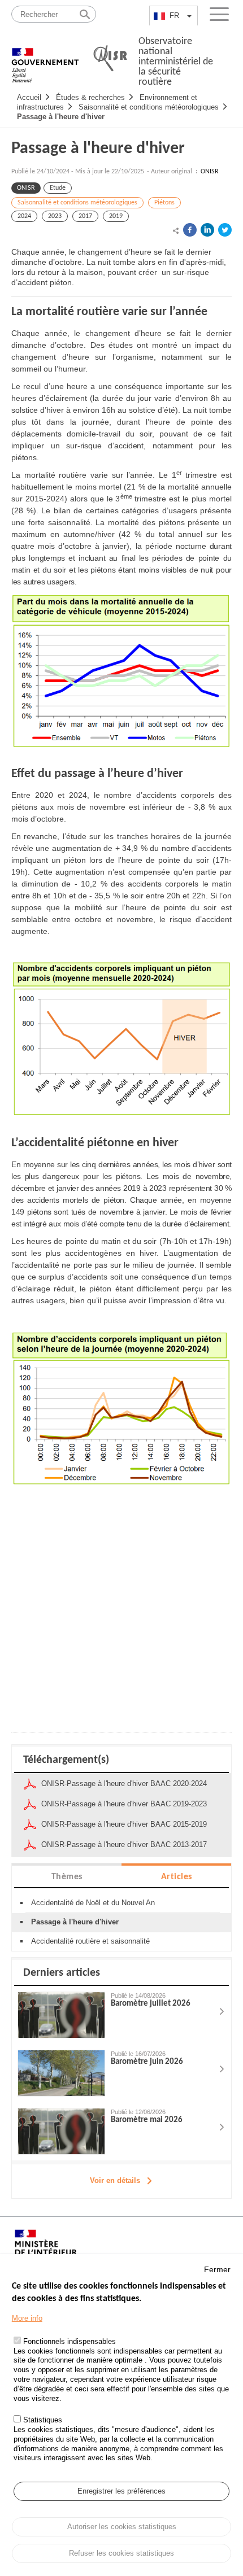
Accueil (29, 97)
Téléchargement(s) (66, 1760)
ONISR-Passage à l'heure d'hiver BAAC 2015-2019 (124, 1824)
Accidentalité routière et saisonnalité (90, 1941)
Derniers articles (62, 1973)
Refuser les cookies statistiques (121, 2553)
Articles (177, 1877)
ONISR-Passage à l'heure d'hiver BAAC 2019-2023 (124, 1804)
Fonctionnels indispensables (70, 2341)
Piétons (164, 203)
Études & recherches (90, 97)
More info (27, 2318)
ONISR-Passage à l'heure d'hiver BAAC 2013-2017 (124, 1844)
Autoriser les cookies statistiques (122, 2527)
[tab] (67, 1876)
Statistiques (43, 2420)
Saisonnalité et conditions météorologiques (149, 107)
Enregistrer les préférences (121, 2491)
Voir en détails (115, 2180)
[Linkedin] (207, 230)
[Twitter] (225, 230)
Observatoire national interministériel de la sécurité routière (176, 62)
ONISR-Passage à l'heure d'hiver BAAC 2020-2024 (124, 1783)
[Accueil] (45, 59)
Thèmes (67, 1877)
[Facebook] (190, 230)
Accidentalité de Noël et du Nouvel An (93, 1903)
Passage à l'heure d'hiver (61, 117)
